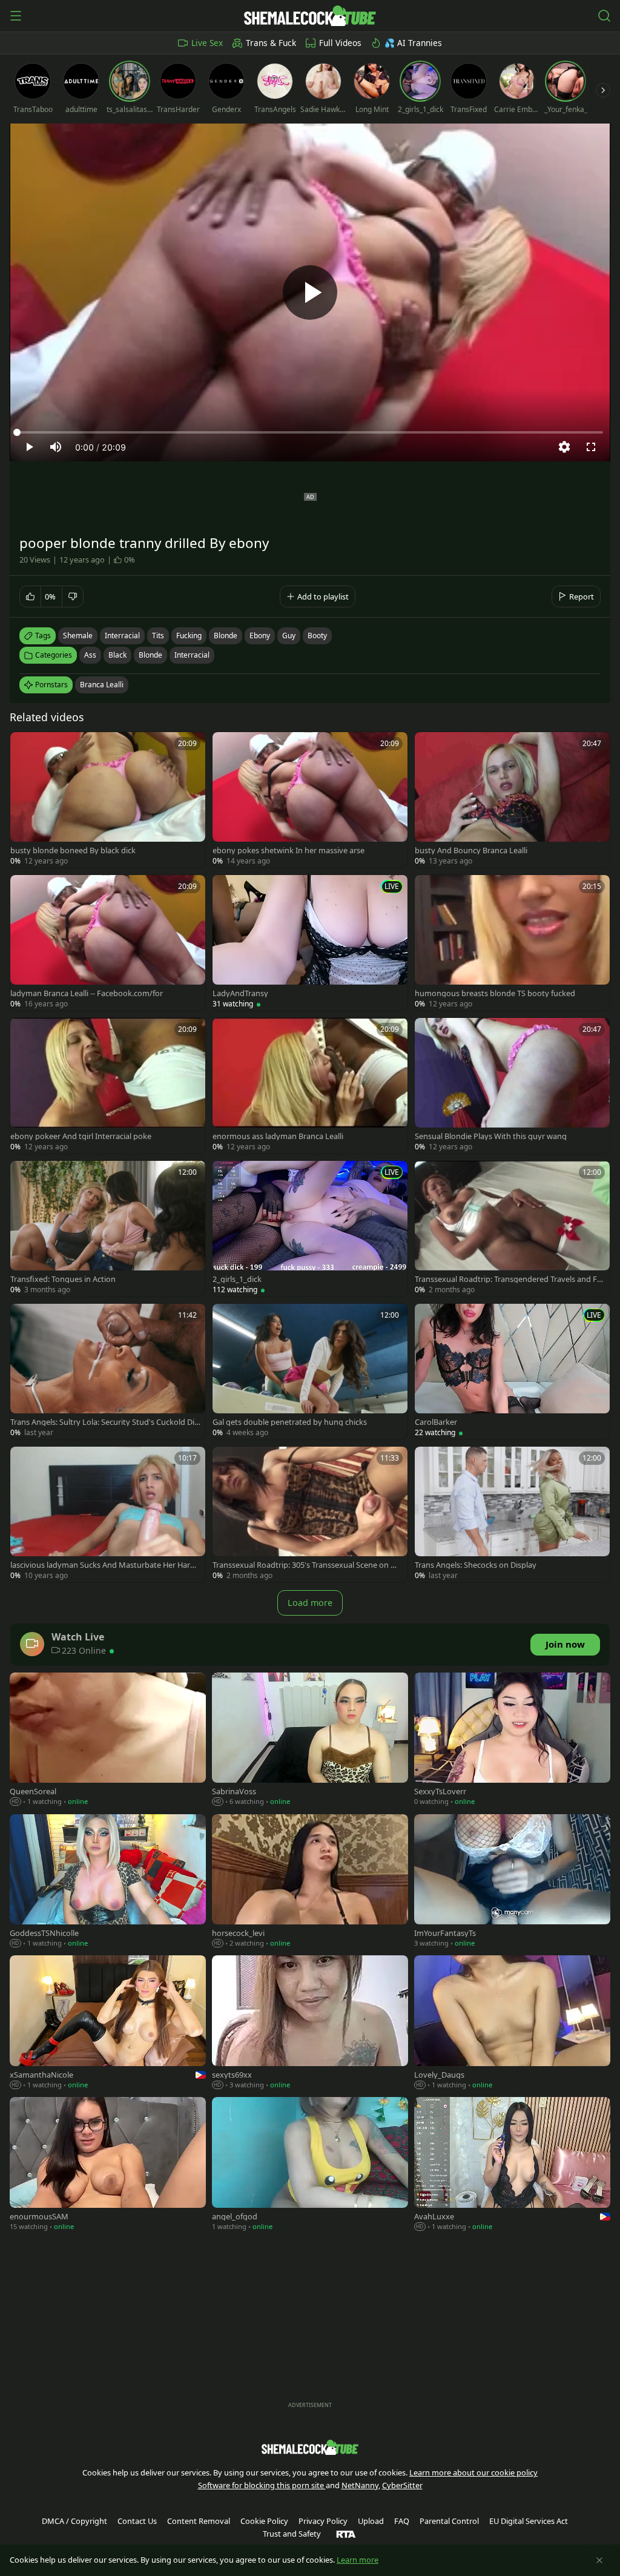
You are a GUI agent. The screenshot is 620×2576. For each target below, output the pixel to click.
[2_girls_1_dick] (310, 1229)
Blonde (150, 655)
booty (317, 636)
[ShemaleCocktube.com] (310, 16)
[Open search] (604, 16)
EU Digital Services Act (529, 2521)
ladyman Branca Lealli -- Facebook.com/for (87, 993)
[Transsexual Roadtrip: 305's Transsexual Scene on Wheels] (310, 1514)
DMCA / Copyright (74, 2521)
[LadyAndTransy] (310, 943)
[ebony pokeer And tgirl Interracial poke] (108, 1086)
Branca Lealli (102, 685)
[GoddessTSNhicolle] (108, 1882)
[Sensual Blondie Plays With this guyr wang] (512, 1086)
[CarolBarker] (512, 1372)
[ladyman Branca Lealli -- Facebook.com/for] (108, 943)
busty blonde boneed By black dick (73, 850)
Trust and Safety (292, 2534)
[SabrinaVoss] (310, 1740)
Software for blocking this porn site (262, 2485)
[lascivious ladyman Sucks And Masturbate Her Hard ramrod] (108, 1514)
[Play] (310, 292)
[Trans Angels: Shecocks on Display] (512, 1514)
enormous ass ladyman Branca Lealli (278, 1136)
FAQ (402, 2521)
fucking (189, 636)
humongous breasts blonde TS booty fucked (495, 993)
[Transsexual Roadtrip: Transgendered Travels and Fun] (512, 1229)
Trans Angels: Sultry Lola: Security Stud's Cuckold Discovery (104, 1422)
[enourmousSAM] (108, 2165)
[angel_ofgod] (310, 2165)
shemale (78, 636)
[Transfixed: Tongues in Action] (108, 1229)
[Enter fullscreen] (591, 447)
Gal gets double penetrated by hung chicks (290, 1422)
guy (289, 636)
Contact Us (137, 2521)
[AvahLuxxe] (512, 2165)
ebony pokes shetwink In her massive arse (289, 850)
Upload (371, 2521)
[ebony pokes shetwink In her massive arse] (310, 800)
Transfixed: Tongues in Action (63, 1279)
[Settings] (564, 447)
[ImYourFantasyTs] (512, 1882)
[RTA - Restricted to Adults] (346, 2534)
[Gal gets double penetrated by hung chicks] (310, 1372)
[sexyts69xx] (310, 2023)
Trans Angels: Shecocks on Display (476, 1565)
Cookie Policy (264, 2521)
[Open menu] (16, 16)
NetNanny (360, 2485)
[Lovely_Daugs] (512, 2023)
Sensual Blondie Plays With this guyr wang (491, 1136)
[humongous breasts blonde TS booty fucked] (512, 943)
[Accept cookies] (599, 2560)
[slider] (310, 432)
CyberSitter (402, 2485)
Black (117, 655)
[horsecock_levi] (310, 1882)
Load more (310, 1603)
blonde (226, 636)
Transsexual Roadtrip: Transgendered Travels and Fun (508, 1279)
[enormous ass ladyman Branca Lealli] (310, 1086)
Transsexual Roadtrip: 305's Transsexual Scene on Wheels (308, 1565)
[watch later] (25, 747)
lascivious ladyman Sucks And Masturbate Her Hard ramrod (105, 1565)
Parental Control (449, 2521)
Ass (90, 655)
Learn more (358, 2560)
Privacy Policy (323, 2521)
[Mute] (56, 447)
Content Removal (199, 2521)
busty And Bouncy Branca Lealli (471, 850)
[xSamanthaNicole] (108, 2023)
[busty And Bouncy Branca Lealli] (512, 800)
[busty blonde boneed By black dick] (108, 800)
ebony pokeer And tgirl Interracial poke (81, 1136)
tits (158, 636)
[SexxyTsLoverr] (512, 1740)
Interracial (192, 655)
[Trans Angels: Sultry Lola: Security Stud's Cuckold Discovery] (108, 1372)
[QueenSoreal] (108, 1740)
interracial (122, 636)
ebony (260, 636)
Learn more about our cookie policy (473, 2472)
